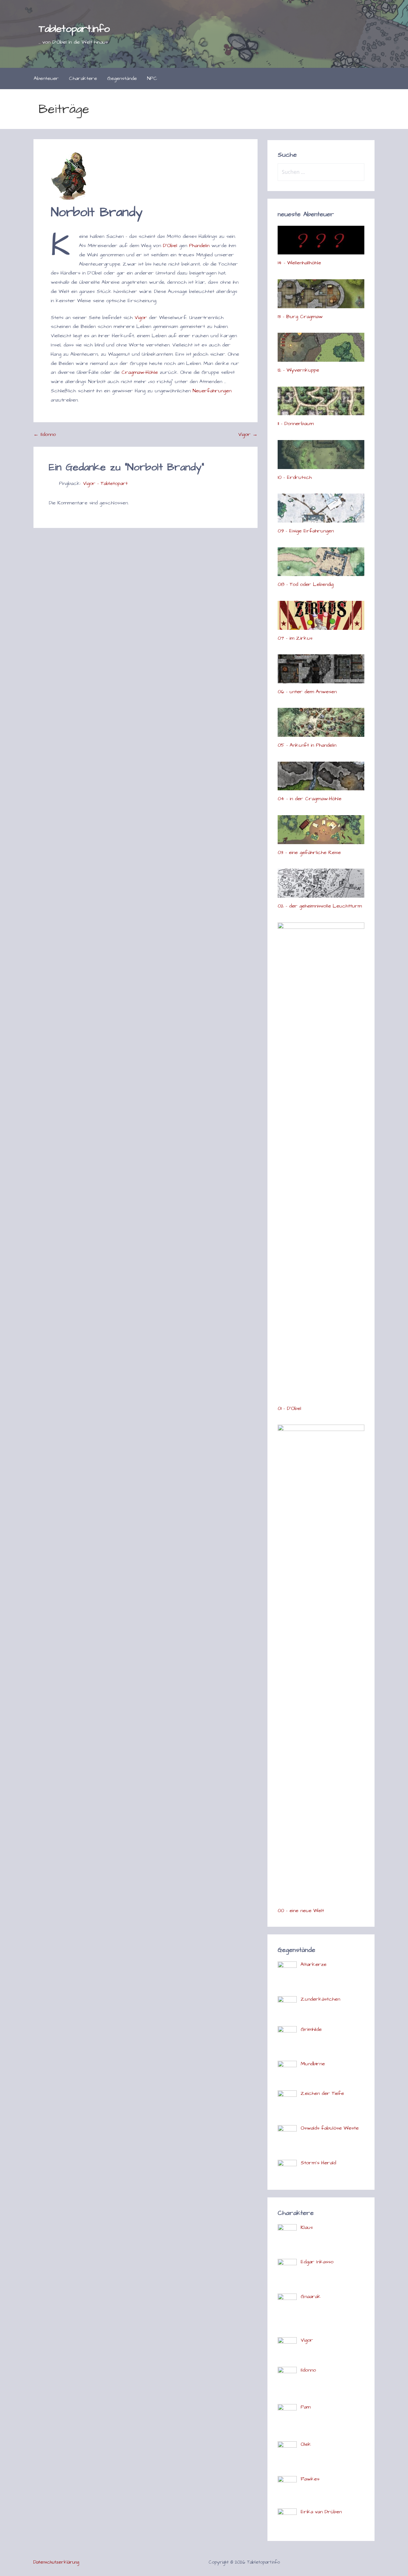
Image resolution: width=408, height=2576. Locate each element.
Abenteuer (46, 78)
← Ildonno (45, 434)
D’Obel (170, 246)
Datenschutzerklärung (56, 2562)
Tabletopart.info (74, 29)
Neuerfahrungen (212, 391)
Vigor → (248, 434)
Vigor (141, 317)
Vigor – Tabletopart (105, 483)
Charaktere (83, 78)
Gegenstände (122, 78)
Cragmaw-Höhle (140, 372)
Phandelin (199, 246)
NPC (152, 78)
